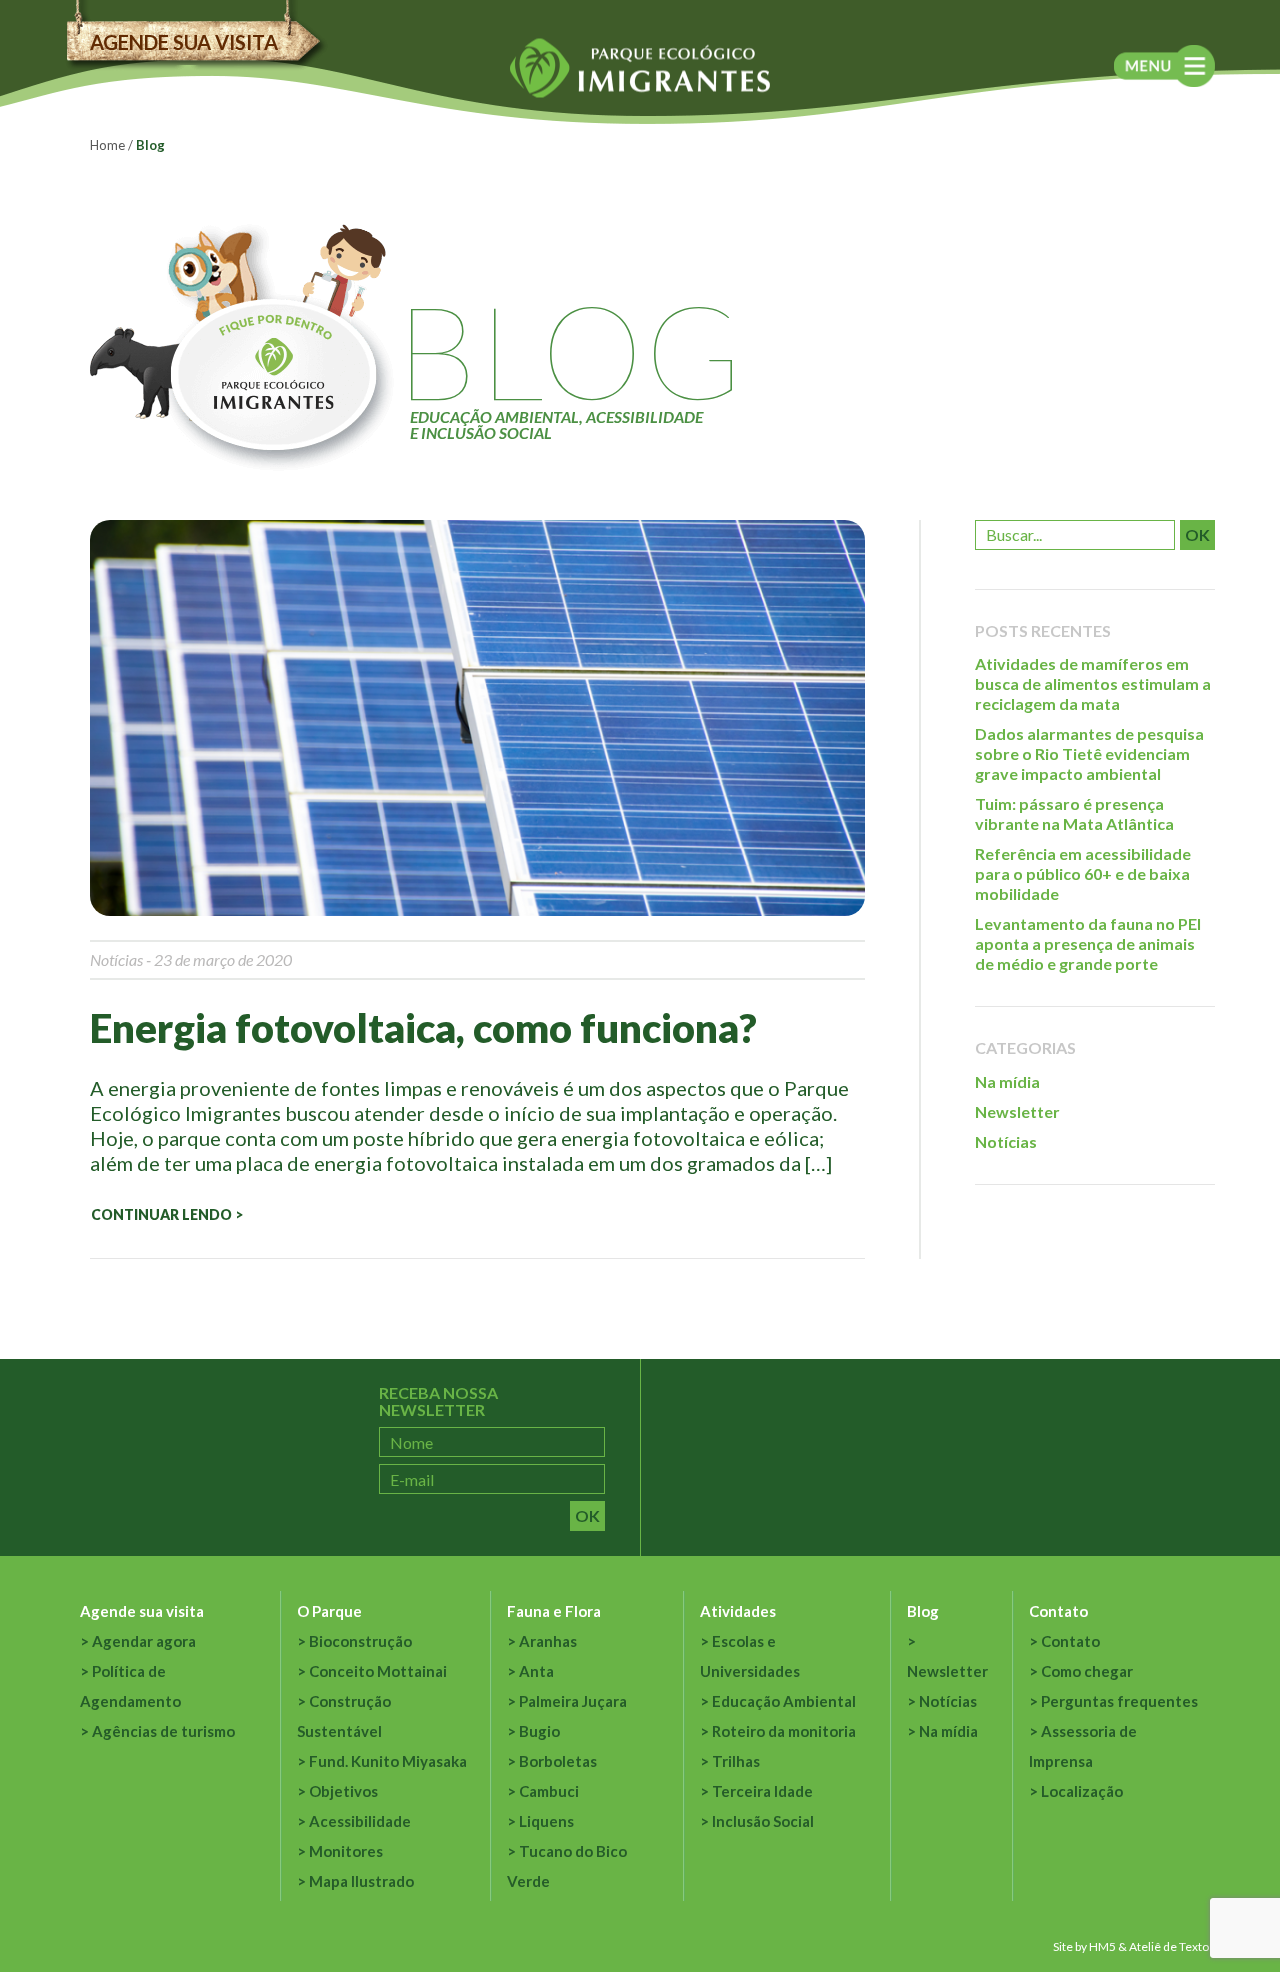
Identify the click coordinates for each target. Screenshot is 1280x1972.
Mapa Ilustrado (361, 1881)
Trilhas (736, 1761)
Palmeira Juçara (573, 1701)
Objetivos (343, 1791)
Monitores (346, 1851)
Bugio (539, 1731)
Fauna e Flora (554, 1611)
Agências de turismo (163, 1731)
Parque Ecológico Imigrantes (640, 68)
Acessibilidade (360, 1821)
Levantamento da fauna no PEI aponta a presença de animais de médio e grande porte (1088, 943)
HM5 (1102, 1946)
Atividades (738, 1611)
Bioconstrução (360, 1641)
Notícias (116, 959)
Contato (1058, 1611)
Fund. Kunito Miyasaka (388, 1761)
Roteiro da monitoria (784, 1731)
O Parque (329, 1611)
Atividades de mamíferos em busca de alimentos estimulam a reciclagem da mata (1093, 683)
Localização (1082, 1791)
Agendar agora (144, 1641)
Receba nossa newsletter (438, 1401)
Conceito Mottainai (378, 1671)
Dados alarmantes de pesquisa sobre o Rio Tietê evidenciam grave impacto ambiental (1089, 753)
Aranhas (548, 1641)
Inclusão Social (763, 1821)
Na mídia (1007, 1081)
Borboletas (558, 1761)
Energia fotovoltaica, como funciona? (423, 1028)
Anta (536, 1671)
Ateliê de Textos (1172, 1946)
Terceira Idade (762, 1791)
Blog (923, 1611)
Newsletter (1017, 1111)
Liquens (546, 1821)
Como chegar (1087, 1671)
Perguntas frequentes (1119, 1701)
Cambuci (549, 1791)
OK (1197, 534)
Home (107, 145)
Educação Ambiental (784, 1701)
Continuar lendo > (167, 1214)
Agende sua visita (184, 42)
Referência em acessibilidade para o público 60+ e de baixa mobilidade (1083, 873)
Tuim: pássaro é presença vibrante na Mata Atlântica (1074, 813)
